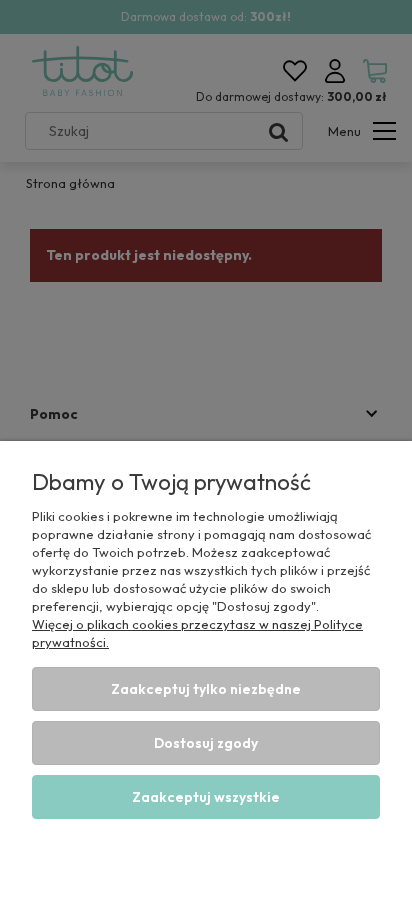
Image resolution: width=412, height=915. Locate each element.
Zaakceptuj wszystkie (206, 797)
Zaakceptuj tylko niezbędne (206, 689)
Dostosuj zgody (206, 743)
